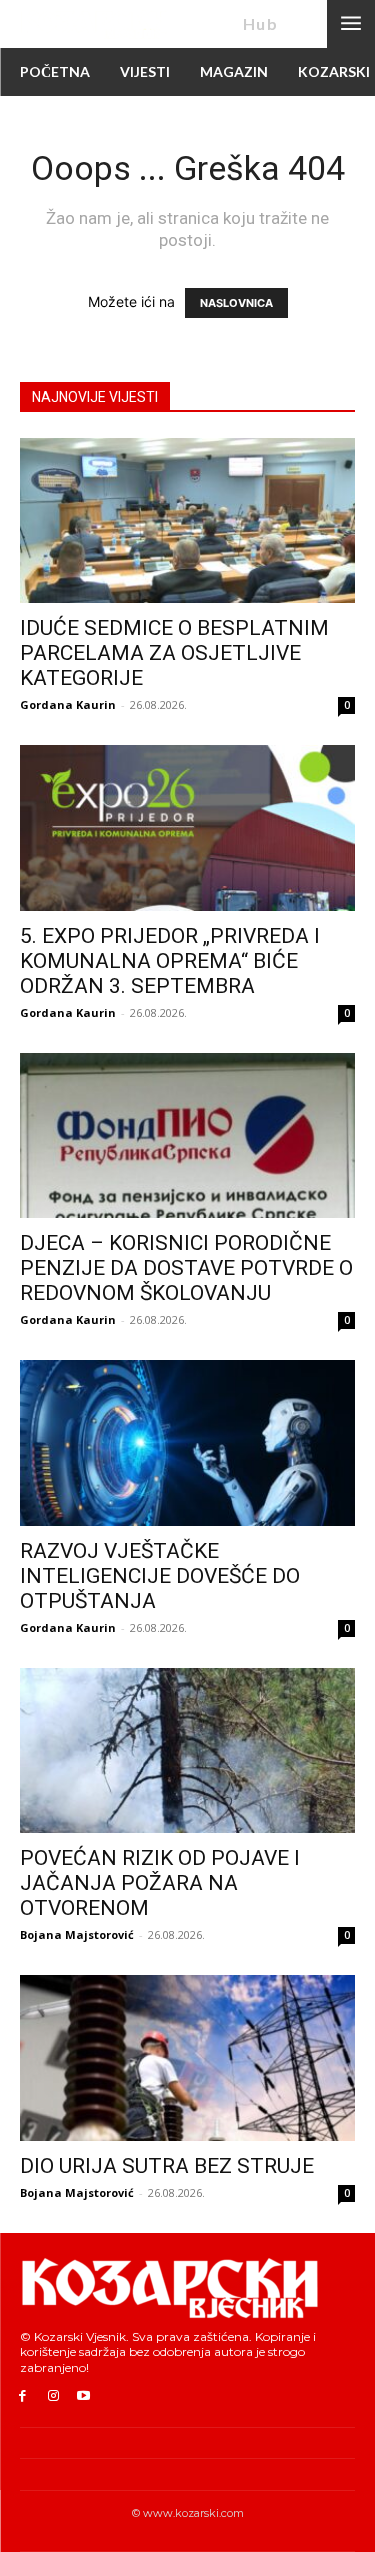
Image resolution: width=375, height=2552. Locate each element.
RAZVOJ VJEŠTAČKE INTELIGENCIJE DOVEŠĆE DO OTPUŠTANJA (160, 1576)
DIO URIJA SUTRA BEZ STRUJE (167, 2166)
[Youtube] (84, 2396)
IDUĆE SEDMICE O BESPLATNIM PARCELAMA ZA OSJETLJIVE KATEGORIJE (174, 653)
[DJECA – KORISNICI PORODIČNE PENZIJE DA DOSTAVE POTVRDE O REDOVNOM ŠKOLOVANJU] (187, 1135)
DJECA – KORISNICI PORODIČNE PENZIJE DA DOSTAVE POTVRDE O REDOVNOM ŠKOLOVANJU (186, 1268)
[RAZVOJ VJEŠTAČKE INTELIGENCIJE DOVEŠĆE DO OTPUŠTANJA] (187, 1442)
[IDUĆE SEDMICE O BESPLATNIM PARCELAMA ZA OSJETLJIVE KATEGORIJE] (187, 520)
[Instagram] (53, 2396)
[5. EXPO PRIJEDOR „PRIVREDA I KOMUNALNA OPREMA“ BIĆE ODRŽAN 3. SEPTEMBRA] (187, 827)
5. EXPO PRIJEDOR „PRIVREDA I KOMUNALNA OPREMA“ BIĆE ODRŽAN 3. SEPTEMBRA (170, 961)
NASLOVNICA (236, 303)
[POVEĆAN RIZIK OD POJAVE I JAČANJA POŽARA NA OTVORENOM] (187, 1750)
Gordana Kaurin (68, 704)
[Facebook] (22, 2396)
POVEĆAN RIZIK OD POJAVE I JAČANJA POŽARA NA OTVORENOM (160, 1883)
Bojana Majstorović (77, 1934)
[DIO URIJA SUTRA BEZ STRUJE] (187, 2057)
